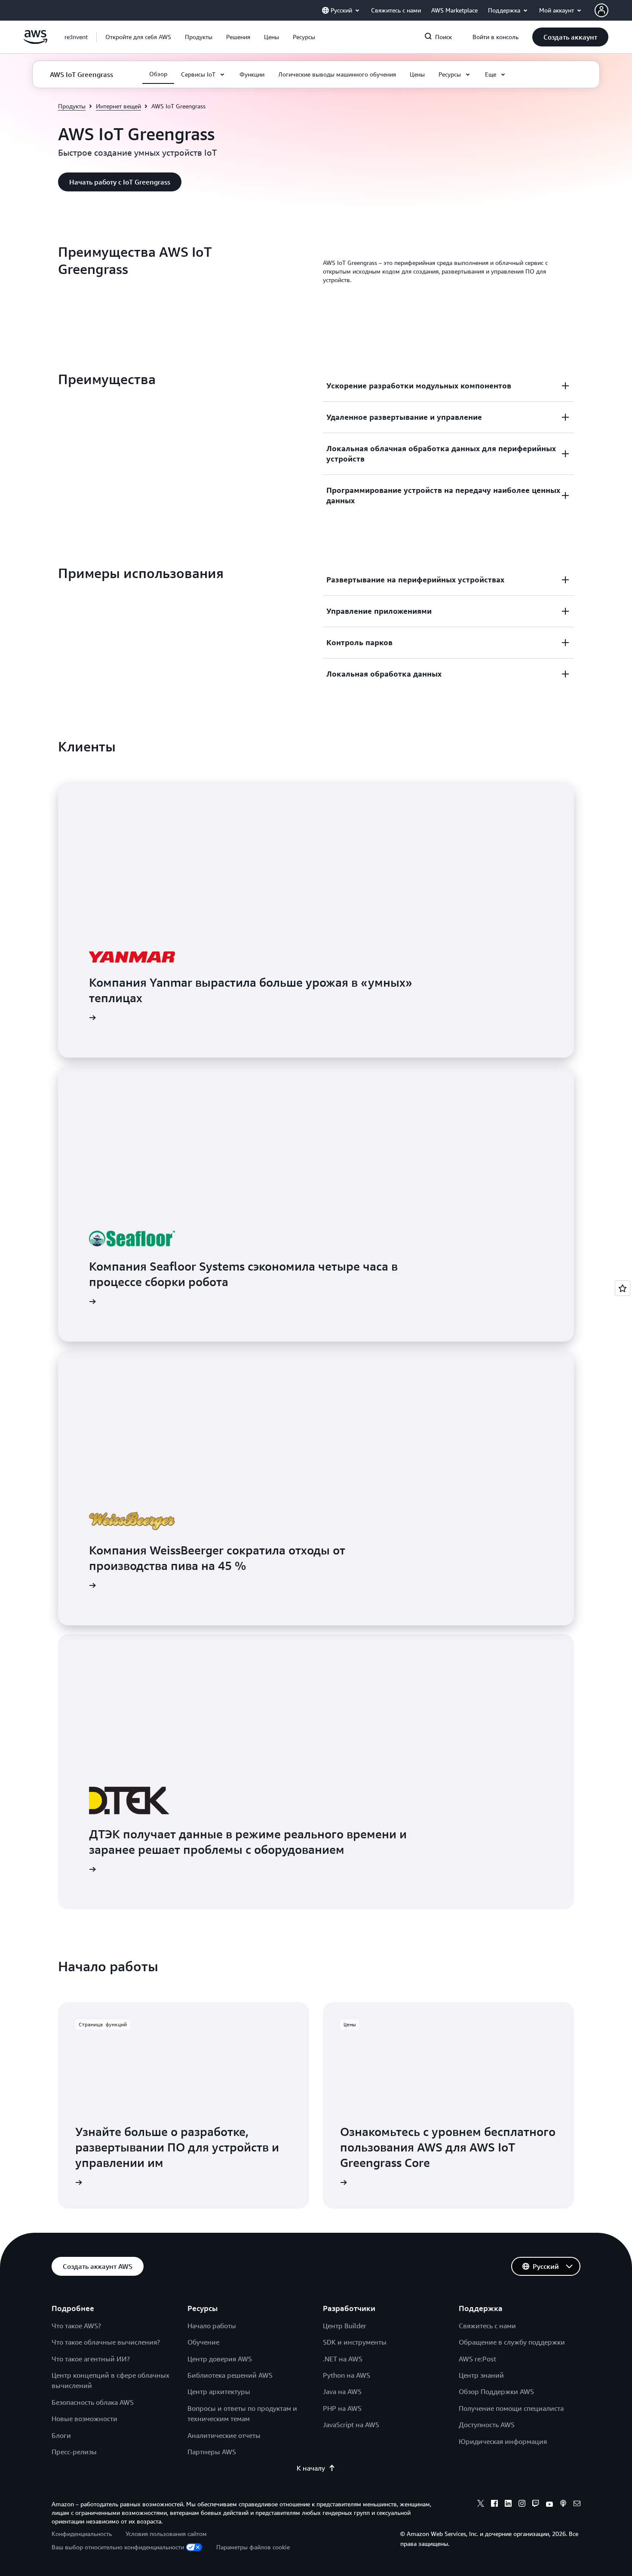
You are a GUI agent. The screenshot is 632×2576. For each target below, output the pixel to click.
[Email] (577, 2505)
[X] (481, 2505)
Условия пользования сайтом (166, 2534)
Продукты (72, 106)
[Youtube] (549, 2505)
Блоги (61, 2435)
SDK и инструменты (355, 2342)
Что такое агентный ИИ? (91, 2359)
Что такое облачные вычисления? (106, 2342)
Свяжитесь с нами (487, 2326)
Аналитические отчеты (224, 2435)
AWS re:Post (477, 2359)
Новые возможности (84, 2419)
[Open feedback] (623, 1288)
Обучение (203, 2342)
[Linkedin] (508, 2505)
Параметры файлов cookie (253, 2547)
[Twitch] (536, 2505)
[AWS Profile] (601, 10)
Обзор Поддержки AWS (496, 2391)
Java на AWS (342, 2391)
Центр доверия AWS (220, 2359)
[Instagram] (522, 2505)
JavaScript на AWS (351, 2425)
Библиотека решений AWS (230, 2375)
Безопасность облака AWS (93, 2402)
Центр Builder (345, 2326)
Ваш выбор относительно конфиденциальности (118, 2547)
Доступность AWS (487, 2425)
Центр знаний (481, 2375)
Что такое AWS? (76, 2326)
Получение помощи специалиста (511, 2408)
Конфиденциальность (82, 2534)
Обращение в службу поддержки (512, 2342)
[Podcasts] (563, 2505)
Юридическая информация (503, 2441)
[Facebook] (494, 2505)
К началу (311, 2468)
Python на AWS (347, 2375)
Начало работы (212, 2326)
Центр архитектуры (219, 2391)
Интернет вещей (118, 106)
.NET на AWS (343, 2359)
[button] (138, 37)
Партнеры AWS (212, 2452)
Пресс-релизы (74, 2452)
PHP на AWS (342, 2408)
